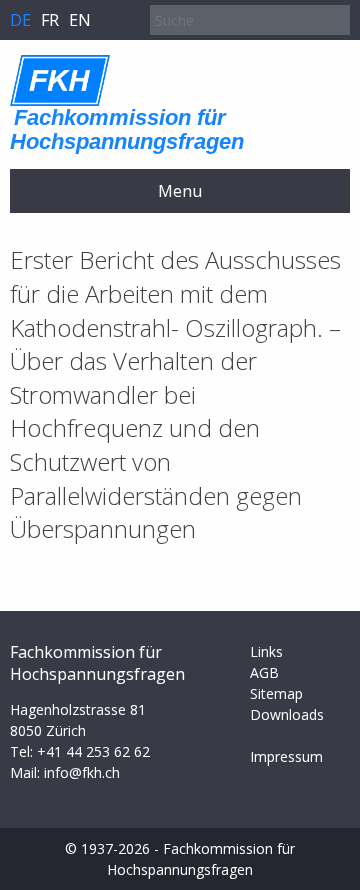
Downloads (287, 714)
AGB (264, 672)
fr (50, 20)
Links (266, 651)
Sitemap (276, 693)
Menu (180, 191)
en (80, 20)
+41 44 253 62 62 (93, 751)
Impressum (286, 756)
